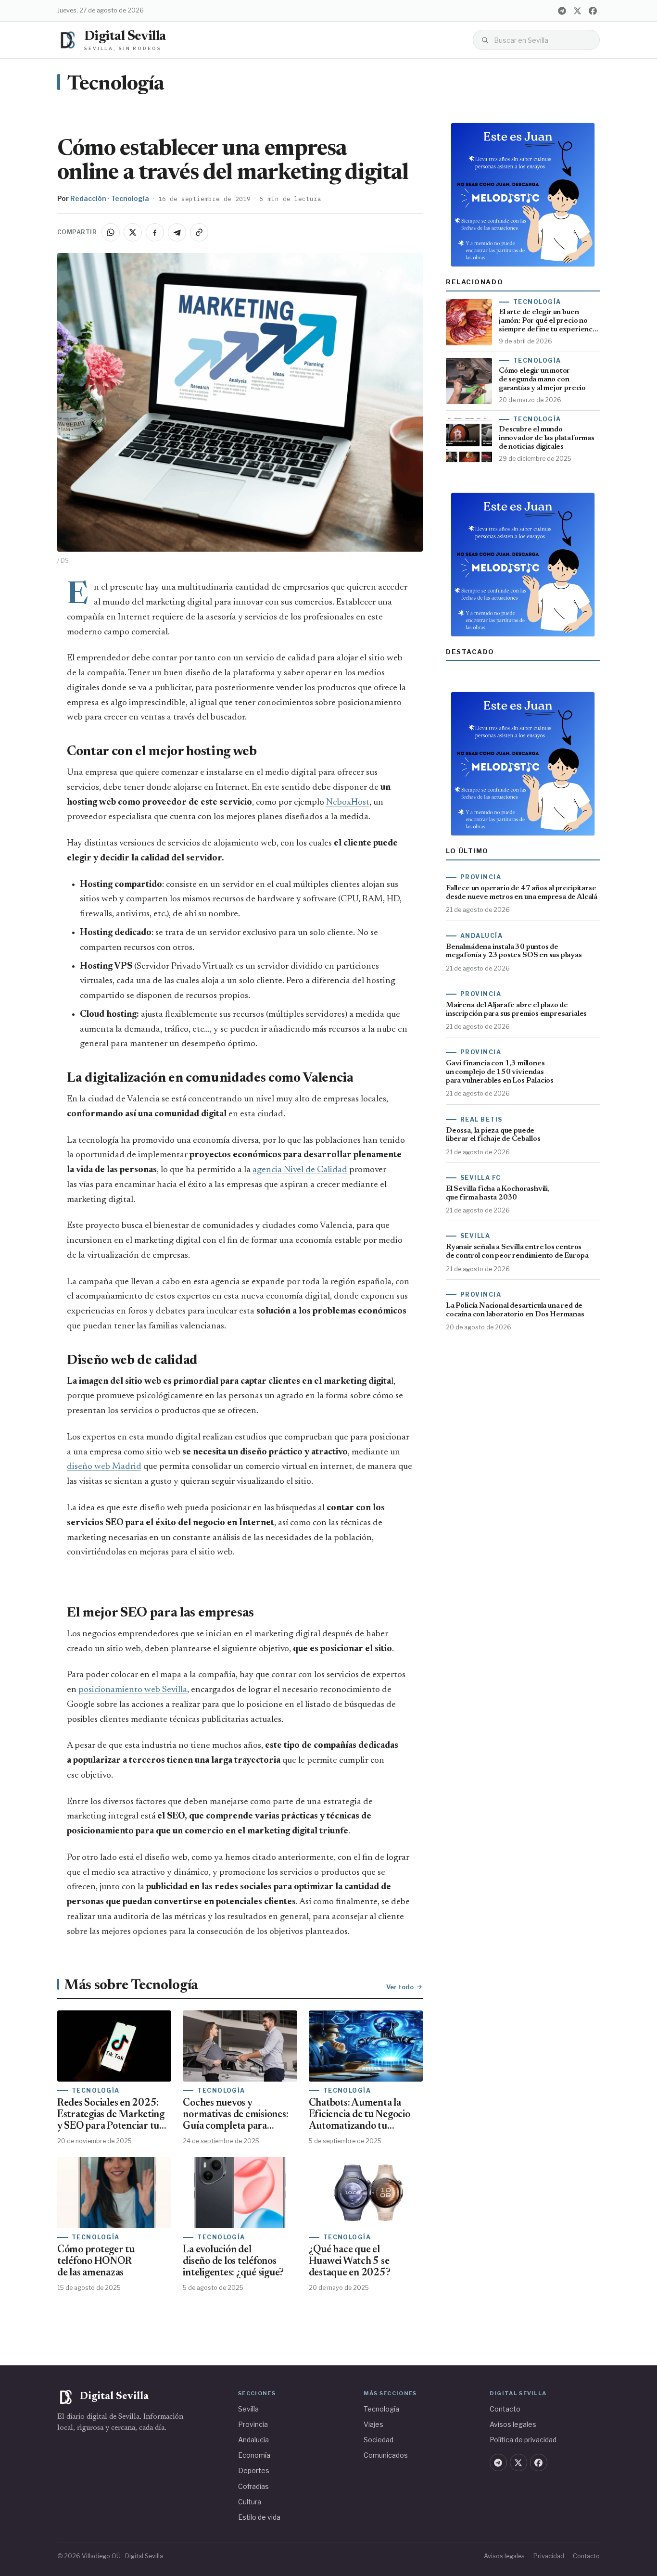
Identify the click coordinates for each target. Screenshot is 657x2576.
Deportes (254, 2470)
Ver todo (400, 1987)
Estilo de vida (259, 2517)
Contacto (505, 2409)
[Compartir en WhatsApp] (111, 232)
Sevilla (248, 2409)
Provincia (253, 2424)
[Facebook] (593, 11)
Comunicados (386, 2455)
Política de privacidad (523, 2440)
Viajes (373, 2424)
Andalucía (253, 2440)
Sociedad (379, 2440)
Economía (254, 2455)
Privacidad (549, 2556)
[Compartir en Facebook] (155, 232)
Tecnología (116, 85)
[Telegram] (562, 11)
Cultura (250, 2502)
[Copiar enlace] (199, 232)
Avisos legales (513, 2424)
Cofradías (253, 2486)
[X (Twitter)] (577, 11)
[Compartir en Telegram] (177, 232)
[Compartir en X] (133, 232)
